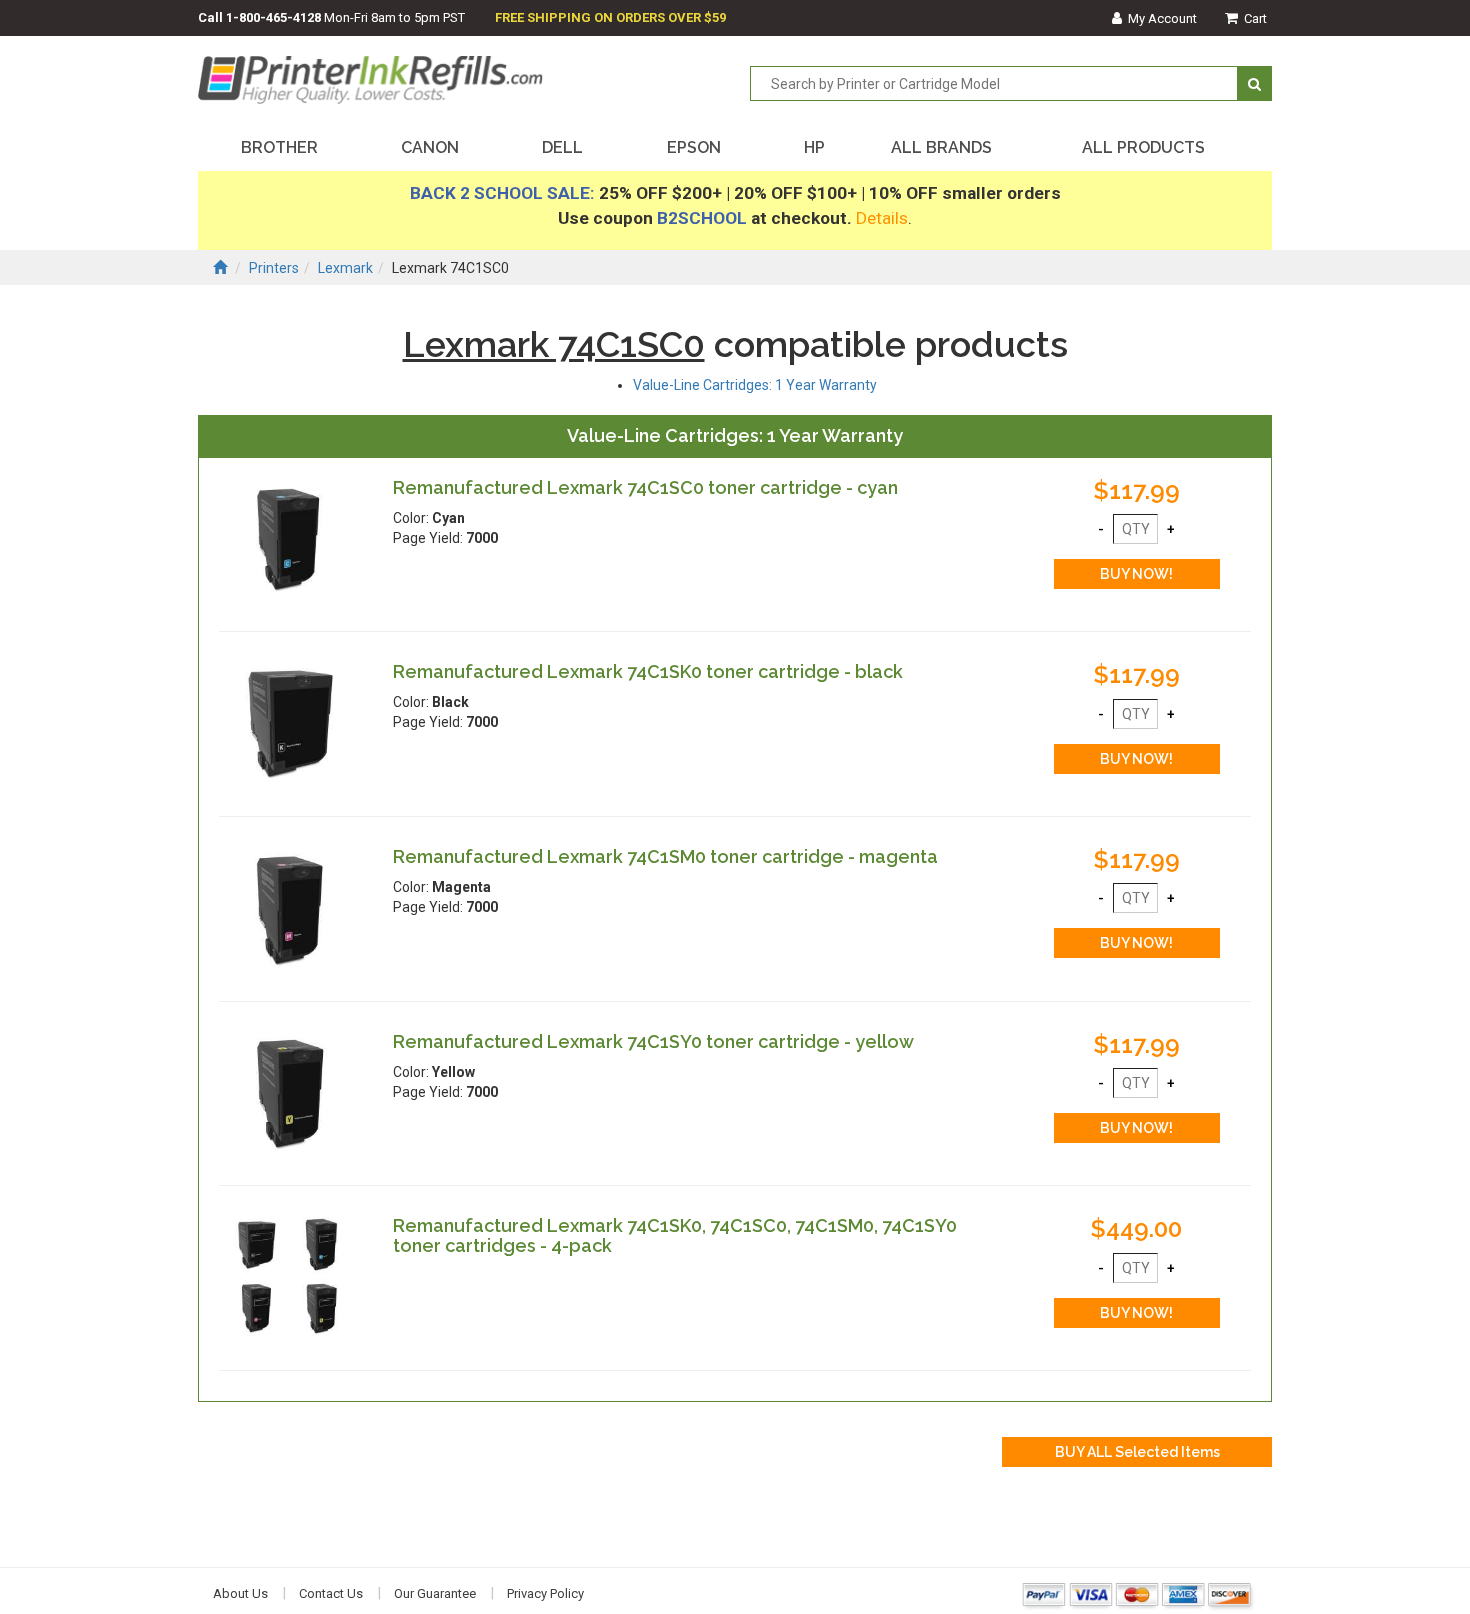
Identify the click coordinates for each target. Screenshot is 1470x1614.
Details (882, 218)
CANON (430, 147)
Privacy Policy (545, 1593)
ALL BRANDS (941, 147)
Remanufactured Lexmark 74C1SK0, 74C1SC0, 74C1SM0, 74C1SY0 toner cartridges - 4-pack (675, 1235)
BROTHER (279, 147)
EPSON (694, 147)
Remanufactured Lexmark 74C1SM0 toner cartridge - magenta (665, 856)
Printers (274, 268)
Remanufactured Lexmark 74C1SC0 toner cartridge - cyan (645, 487)
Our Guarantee (435, 1593)
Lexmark (345, 268)
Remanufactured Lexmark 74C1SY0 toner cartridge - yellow (653, 1041)
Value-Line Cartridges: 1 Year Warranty (755, 385)
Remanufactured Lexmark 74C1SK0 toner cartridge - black (648, 671)
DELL (562, 147)
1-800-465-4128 (273, 17)
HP (814, 147)
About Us (240, 1593)
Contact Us (331, 1593)
